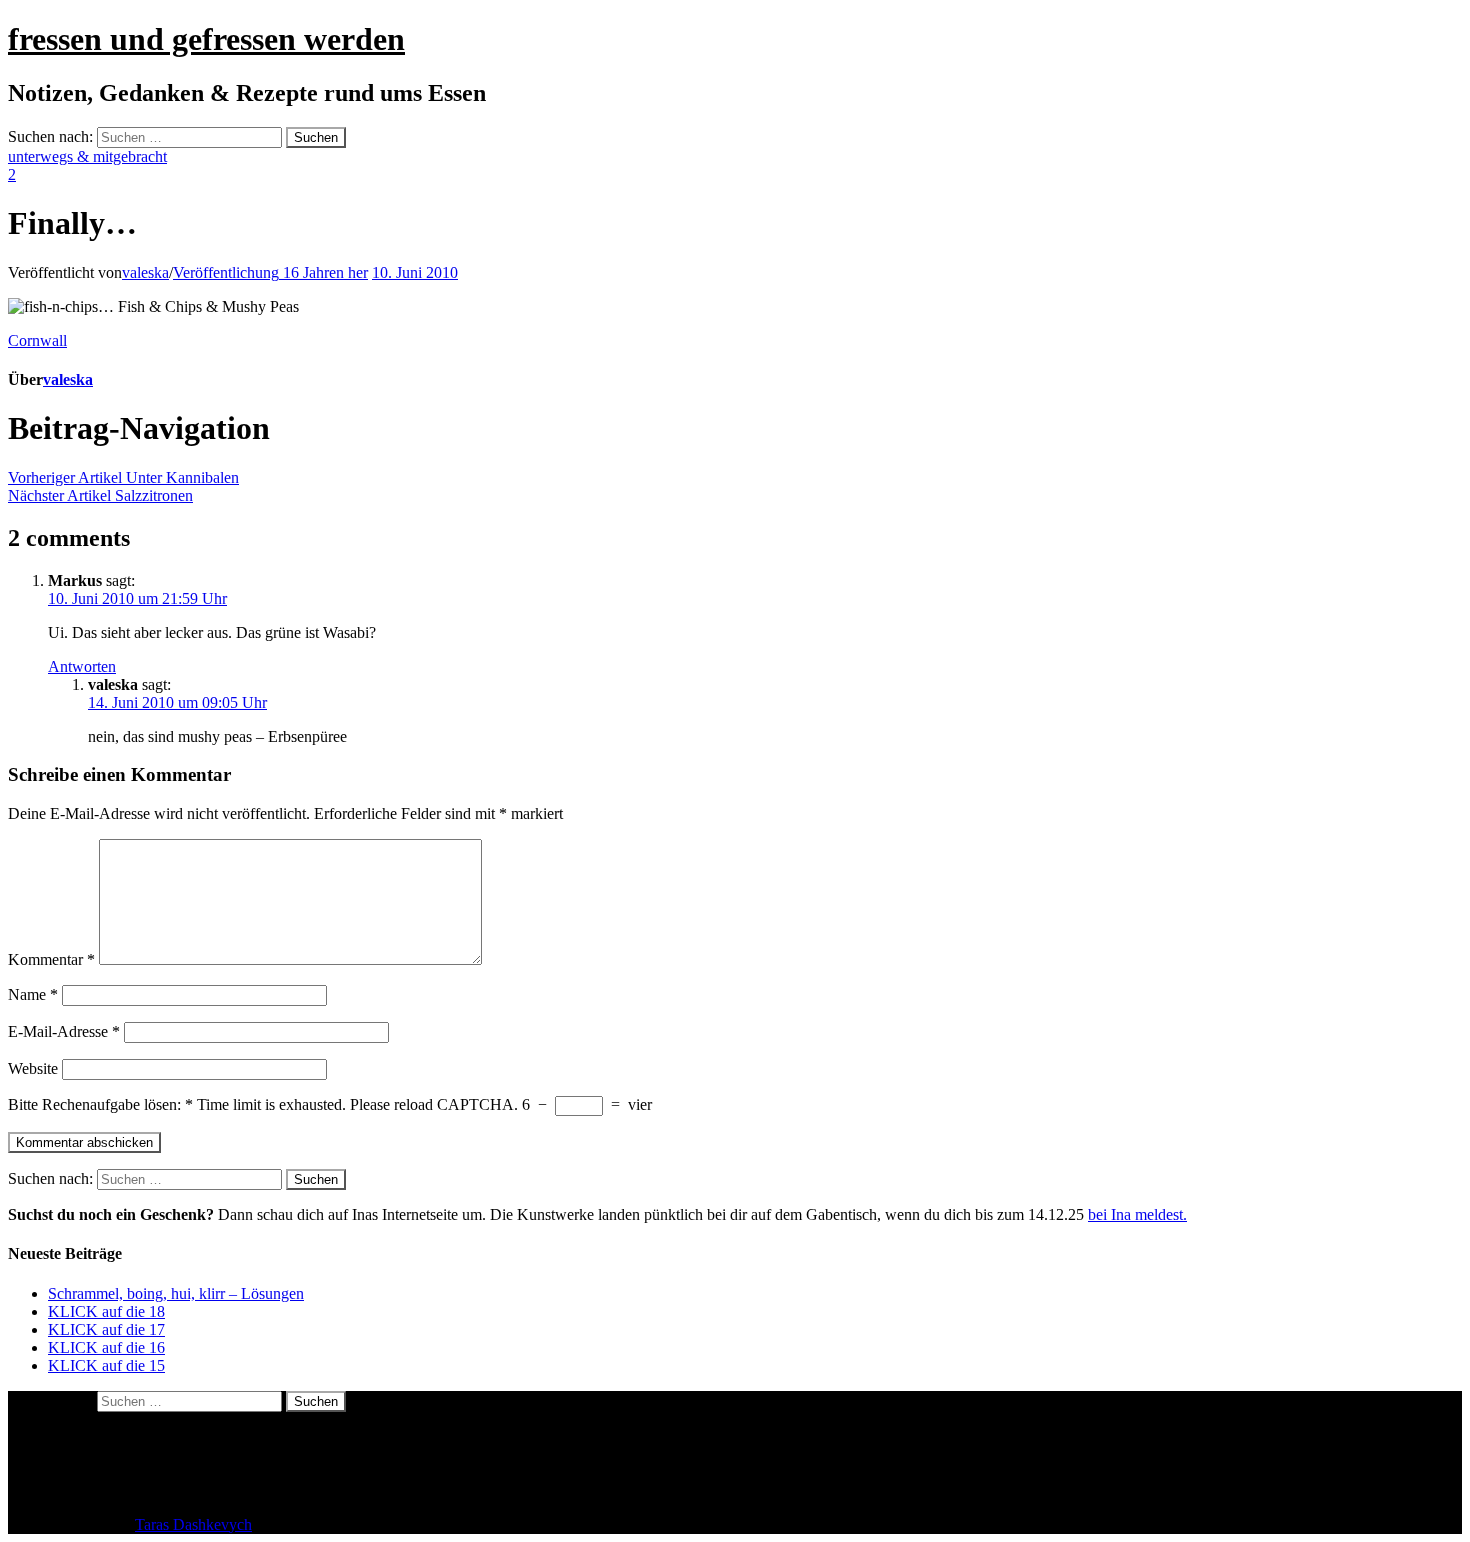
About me (79, 1436)
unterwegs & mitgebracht (87, 156)
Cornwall (37, 340)
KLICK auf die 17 (106, 1329)
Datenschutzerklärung (117, 1454)
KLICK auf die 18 (106, 1311)
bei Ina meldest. (1137, 1214)
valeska (145, 272)
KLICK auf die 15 (106, 1365)
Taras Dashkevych (193, 1524)
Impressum (82, 1472)
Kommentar (51, 959)
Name (33, 994)
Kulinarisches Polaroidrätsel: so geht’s (167, 1490)
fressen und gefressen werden (206, 39)
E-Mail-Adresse (64, 1031)
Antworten (82, 666)
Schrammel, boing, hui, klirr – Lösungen (176, 1293)
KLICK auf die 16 (106, 1347)
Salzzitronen (100, 495)
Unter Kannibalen (123, 477)
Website (33, 1068)
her (270, 272)
